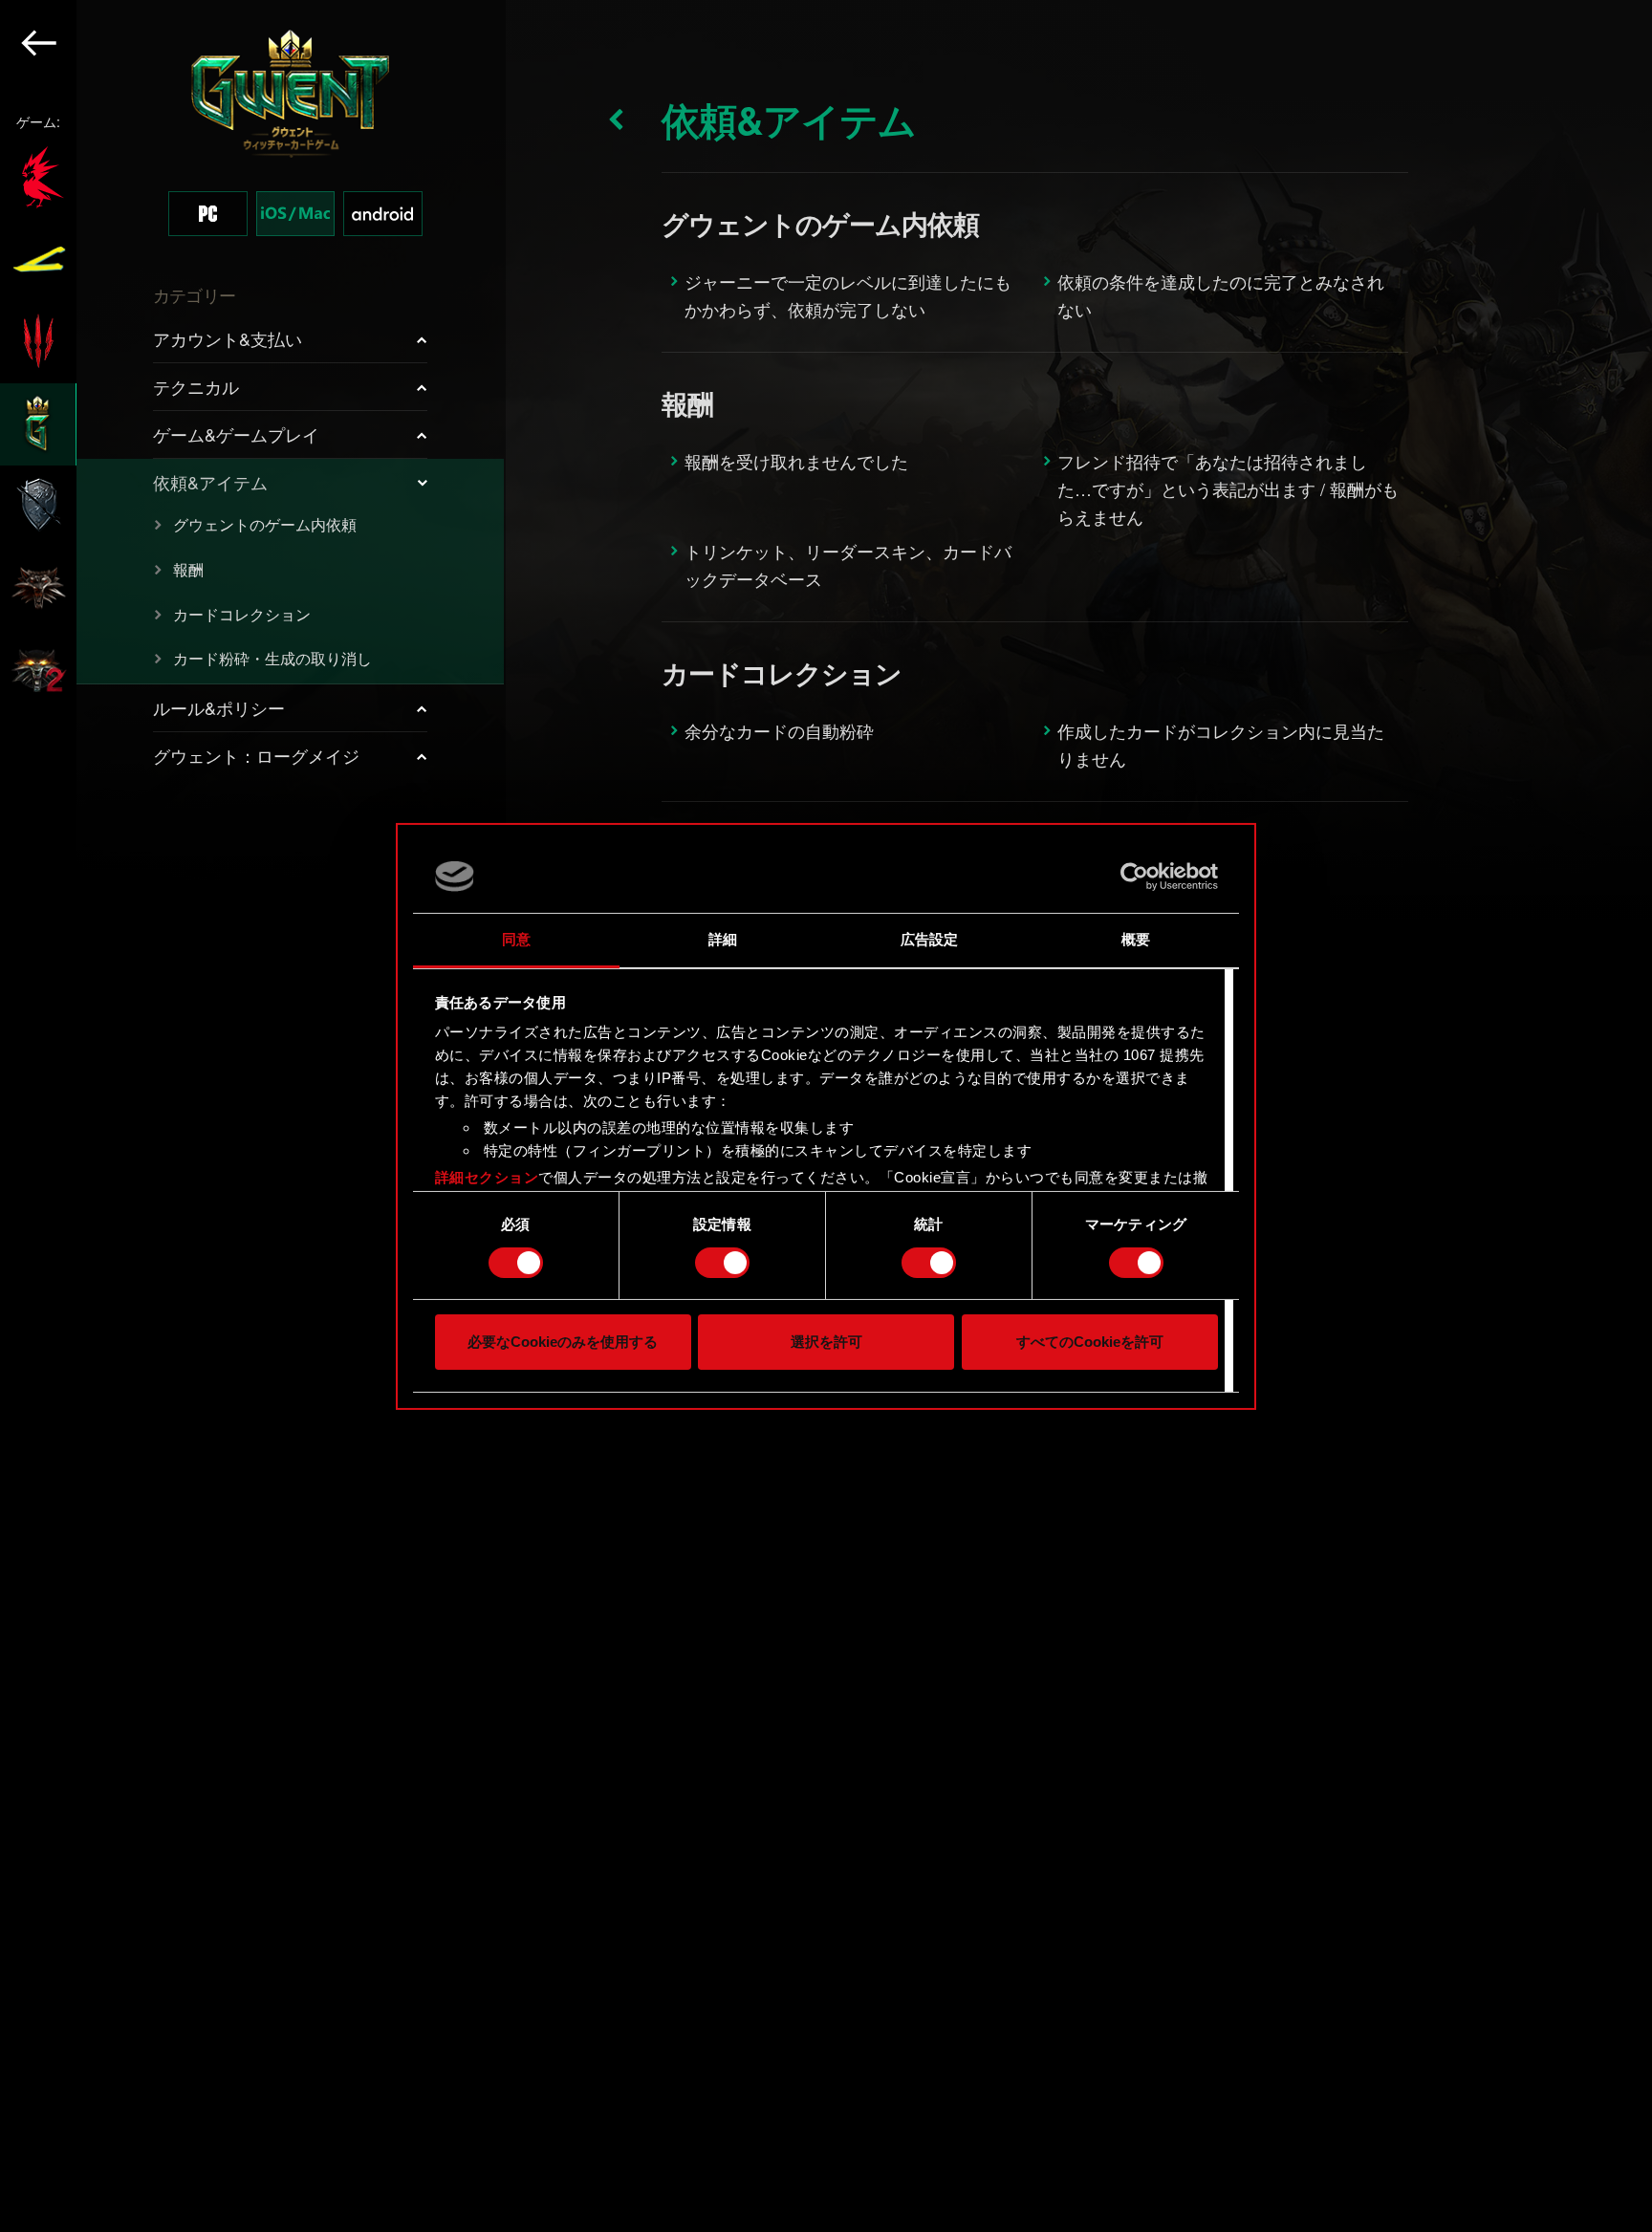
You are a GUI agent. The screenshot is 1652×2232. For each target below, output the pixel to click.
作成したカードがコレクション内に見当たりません (1221, 744)
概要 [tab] (1136, 939)
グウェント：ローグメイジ (256, 755)
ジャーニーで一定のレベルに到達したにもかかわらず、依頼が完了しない (848, 295)
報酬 (188, 569)
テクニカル (196, 386)
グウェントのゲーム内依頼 (265, 524)
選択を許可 (826, 1342)
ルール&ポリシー (219, 707)
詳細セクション (487, 1177)
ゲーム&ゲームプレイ (236, 434)
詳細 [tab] (723, 939)
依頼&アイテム (210, 482)
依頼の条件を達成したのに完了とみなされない (1221, 295)
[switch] (722, 1263)
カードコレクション (242, 614)
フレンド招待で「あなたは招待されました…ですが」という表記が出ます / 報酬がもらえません (1228, 488)
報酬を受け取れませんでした (796, 461)
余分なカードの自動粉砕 (779, 730)
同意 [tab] (516, 939)
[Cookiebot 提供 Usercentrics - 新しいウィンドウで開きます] (1134, 877)
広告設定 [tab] (929, 939)
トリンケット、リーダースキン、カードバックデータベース (848, 564)
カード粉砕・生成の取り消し (272, 658)
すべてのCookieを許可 (1090, 1342)
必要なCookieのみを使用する (563, 1342)
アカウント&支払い (228, 338)
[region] (253, 1116)
